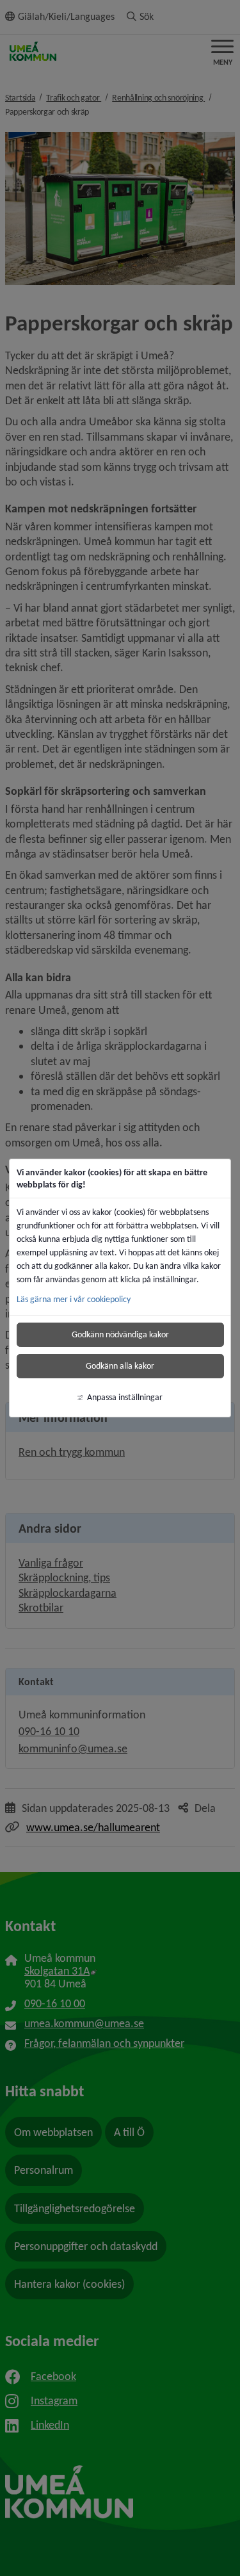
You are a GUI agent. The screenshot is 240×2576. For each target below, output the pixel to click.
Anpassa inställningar (125, 1397)
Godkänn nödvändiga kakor (120, 1334)
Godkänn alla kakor (120, 1366)
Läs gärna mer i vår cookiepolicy (74, 1299)
